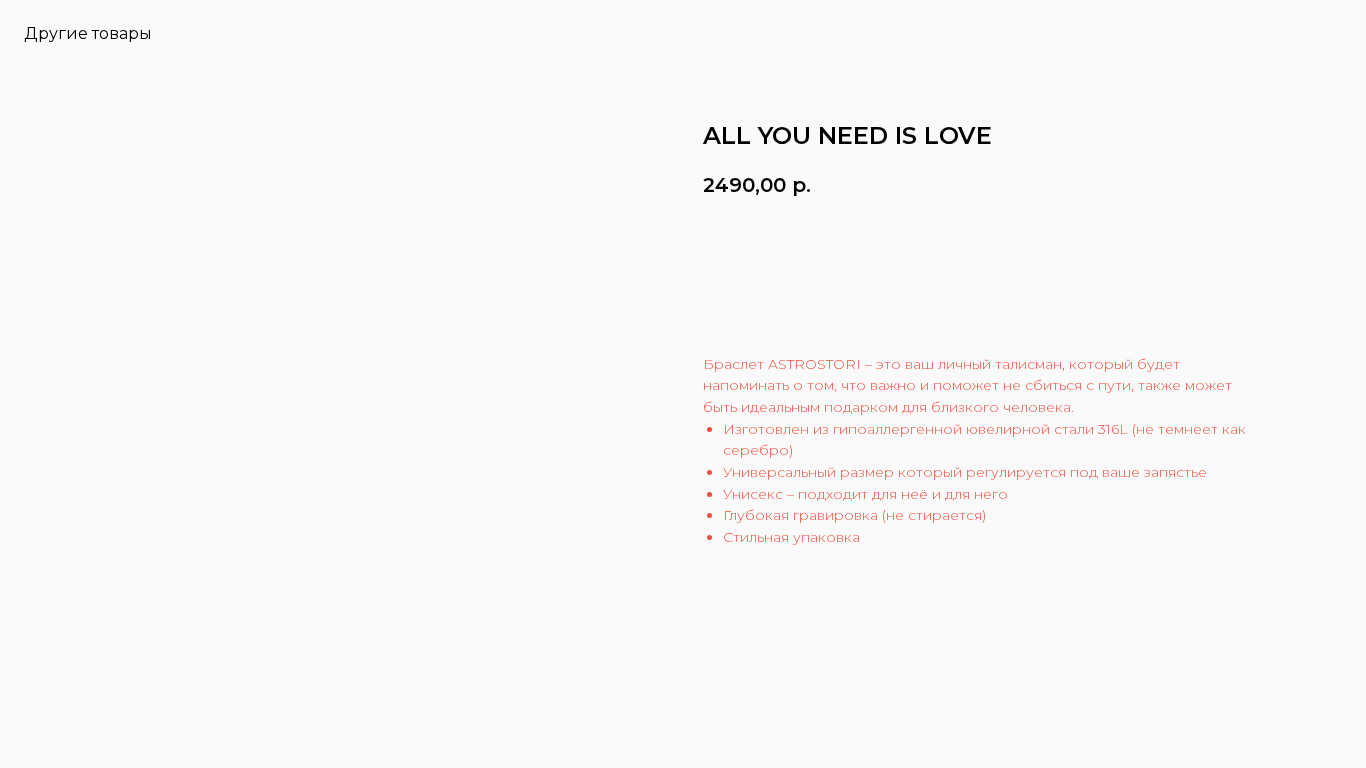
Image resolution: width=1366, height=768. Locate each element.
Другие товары (88, 33)
